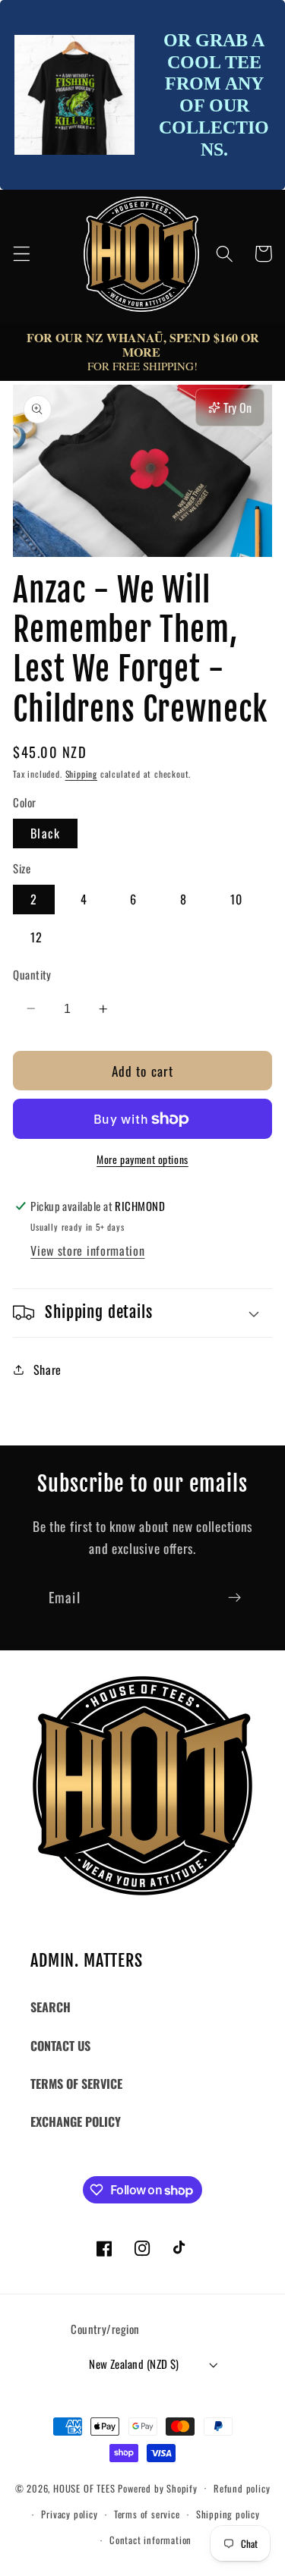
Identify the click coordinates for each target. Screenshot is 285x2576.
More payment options (142, 1160)
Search (51, 2007)
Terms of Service (76, 2084)
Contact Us (60, 2046)
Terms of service (147, 2514)
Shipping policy (228, 2514)
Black (45, 833)
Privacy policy (69, 2514)
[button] (22, 254)
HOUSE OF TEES (85, 2488)
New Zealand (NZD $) (134, 2364)
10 (236, 899)
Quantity (32, 975)
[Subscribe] (234, 1597)
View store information (87, 1250)
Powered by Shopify (158, 2488)
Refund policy (242, 2488)
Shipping (81, 774)
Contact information (150, 2540)
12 (36, 937)
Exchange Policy (76, 2122)
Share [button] (47, 1370)
